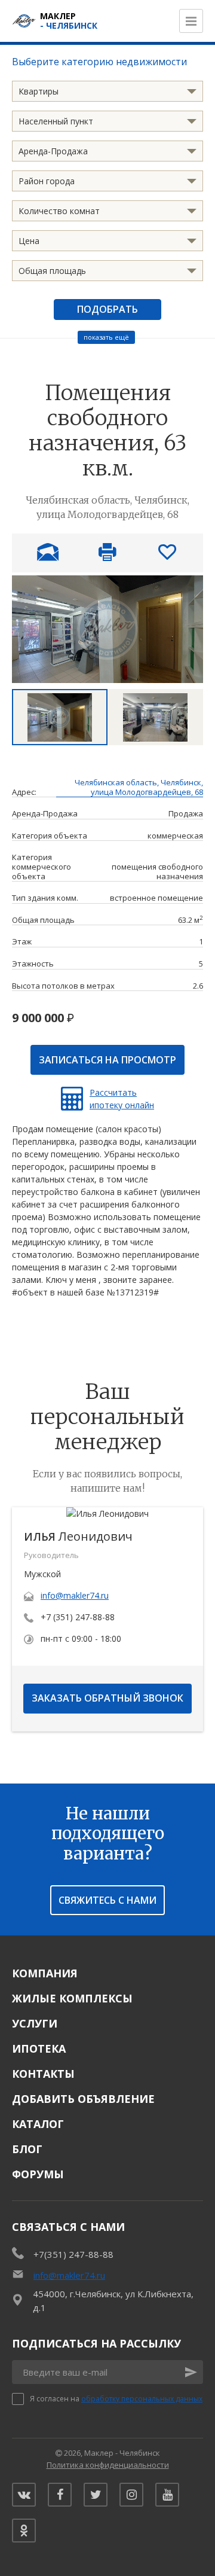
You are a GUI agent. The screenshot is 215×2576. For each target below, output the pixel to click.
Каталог (38, 2124)
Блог (27, 2149)
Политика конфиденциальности (108, 2465)
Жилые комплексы (72, 1998)
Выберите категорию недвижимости (99, 62)
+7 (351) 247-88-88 (78, 1617)
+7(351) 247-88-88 (73, 2254)
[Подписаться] (191, 2372)
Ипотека (39, 2048)
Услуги (35, 2023)
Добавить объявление (83, 2099)
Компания (45, 1973)
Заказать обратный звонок (107, 1698)
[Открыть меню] (191, 21)
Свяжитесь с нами (107, 1900)
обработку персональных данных (142, 2399)
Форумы (38, 2174)
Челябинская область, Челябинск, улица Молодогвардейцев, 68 (139, 788)
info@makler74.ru (75, 1595)
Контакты (43, 2074)
